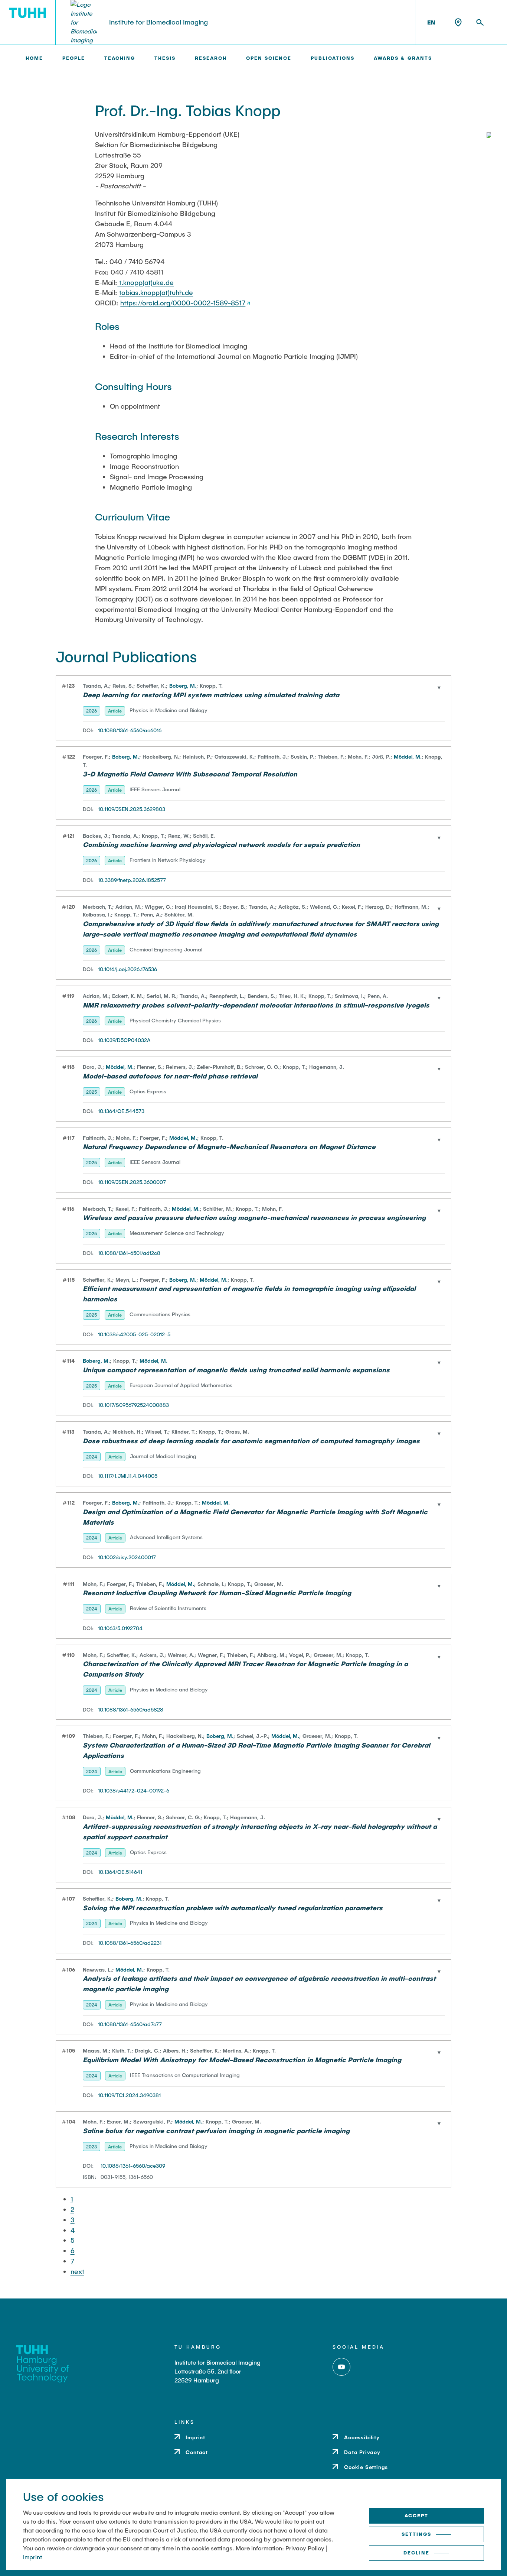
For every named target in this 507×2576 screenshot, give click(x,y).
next (77, 2271)
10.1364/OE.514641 (120, 1872)
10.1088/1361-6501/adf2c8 (129, 1253)
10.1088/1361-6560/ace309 (133, 2166)
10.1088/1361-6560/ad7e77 (130, 2024)
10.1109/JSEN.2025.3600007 (132, 1182)
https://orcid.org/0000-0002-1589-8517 (183, 303)
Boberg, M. (183, 686)
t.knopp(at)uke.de (145, 282)
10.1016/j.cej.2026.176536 (127, 969)
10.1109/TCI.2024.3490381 (129, 2095)
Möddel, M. (408, 757)
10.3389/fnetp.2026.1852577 (132, 880)
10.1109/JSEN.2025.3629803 (132, 809)
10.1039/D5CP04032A (124, 1040)
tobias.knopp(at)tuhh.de (156, 292)
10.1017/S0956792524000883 (133, 1405)
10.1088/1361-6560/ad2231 (130, 1943)
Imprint (32, 2557)
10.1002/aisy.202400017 (127, 1557)
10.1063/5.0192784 (120, 1628)
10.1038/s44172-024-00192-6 (134, 1790)
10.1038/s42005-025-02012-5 (134, 1334)
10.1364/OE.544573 (121, 1111)
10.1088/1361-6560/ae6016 (130, 730)
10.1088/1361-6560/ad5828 (131, 1709)
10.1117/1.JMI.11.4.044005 (128, 1476)
